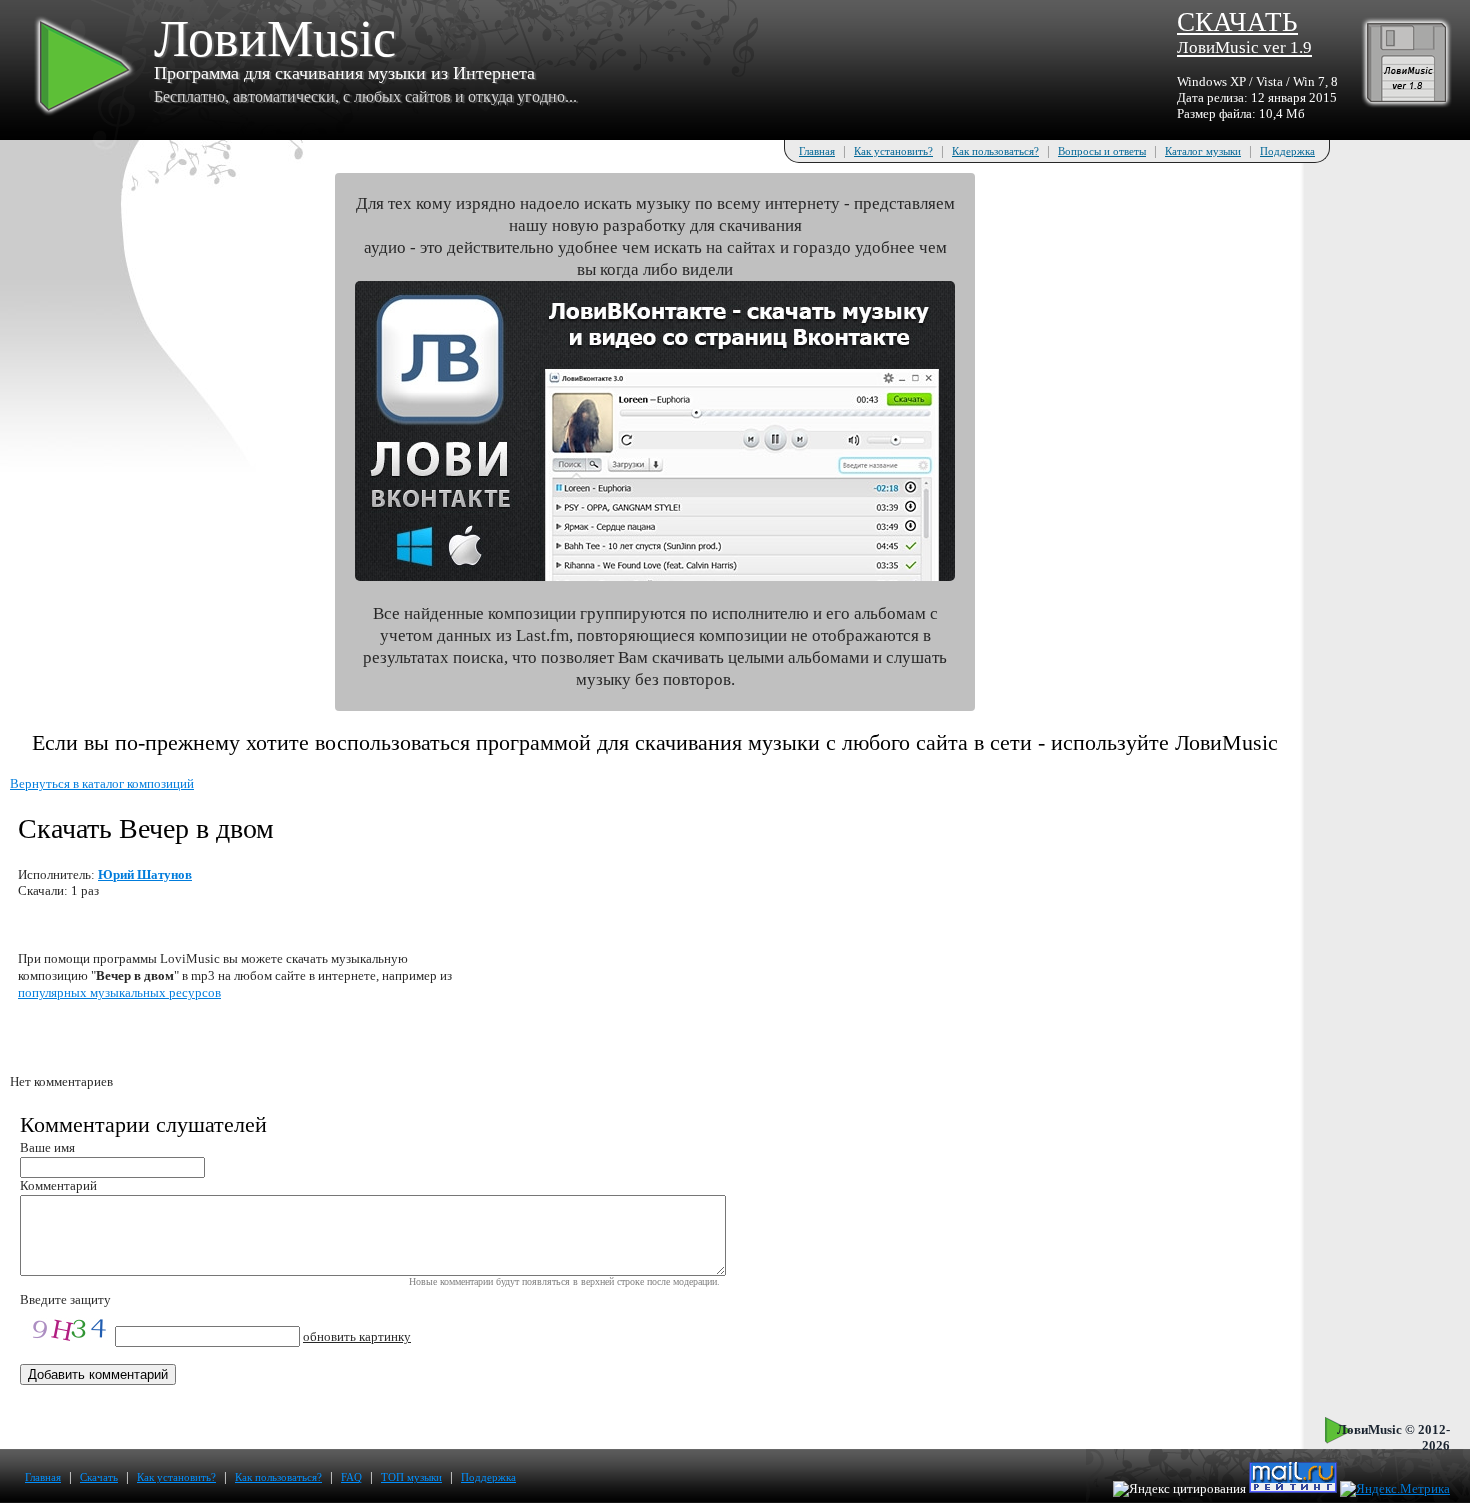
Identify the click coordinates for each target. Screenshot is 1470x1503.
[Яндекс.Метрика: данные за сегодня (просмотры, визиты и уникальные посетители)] (1395, 1489)
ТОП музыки (411, 1477)
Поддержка (1287, 151)
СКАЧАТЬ (1244, 32)
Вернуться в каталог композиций (102, 783)
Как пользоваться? (995, 151)
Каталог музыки (1203, 151)
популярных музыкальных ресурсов (119, 992)
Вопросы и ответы (1102, 151)
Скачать (99, 1477)
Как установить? (893, 151)
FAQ (351, 1477)
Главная (817, 151)
